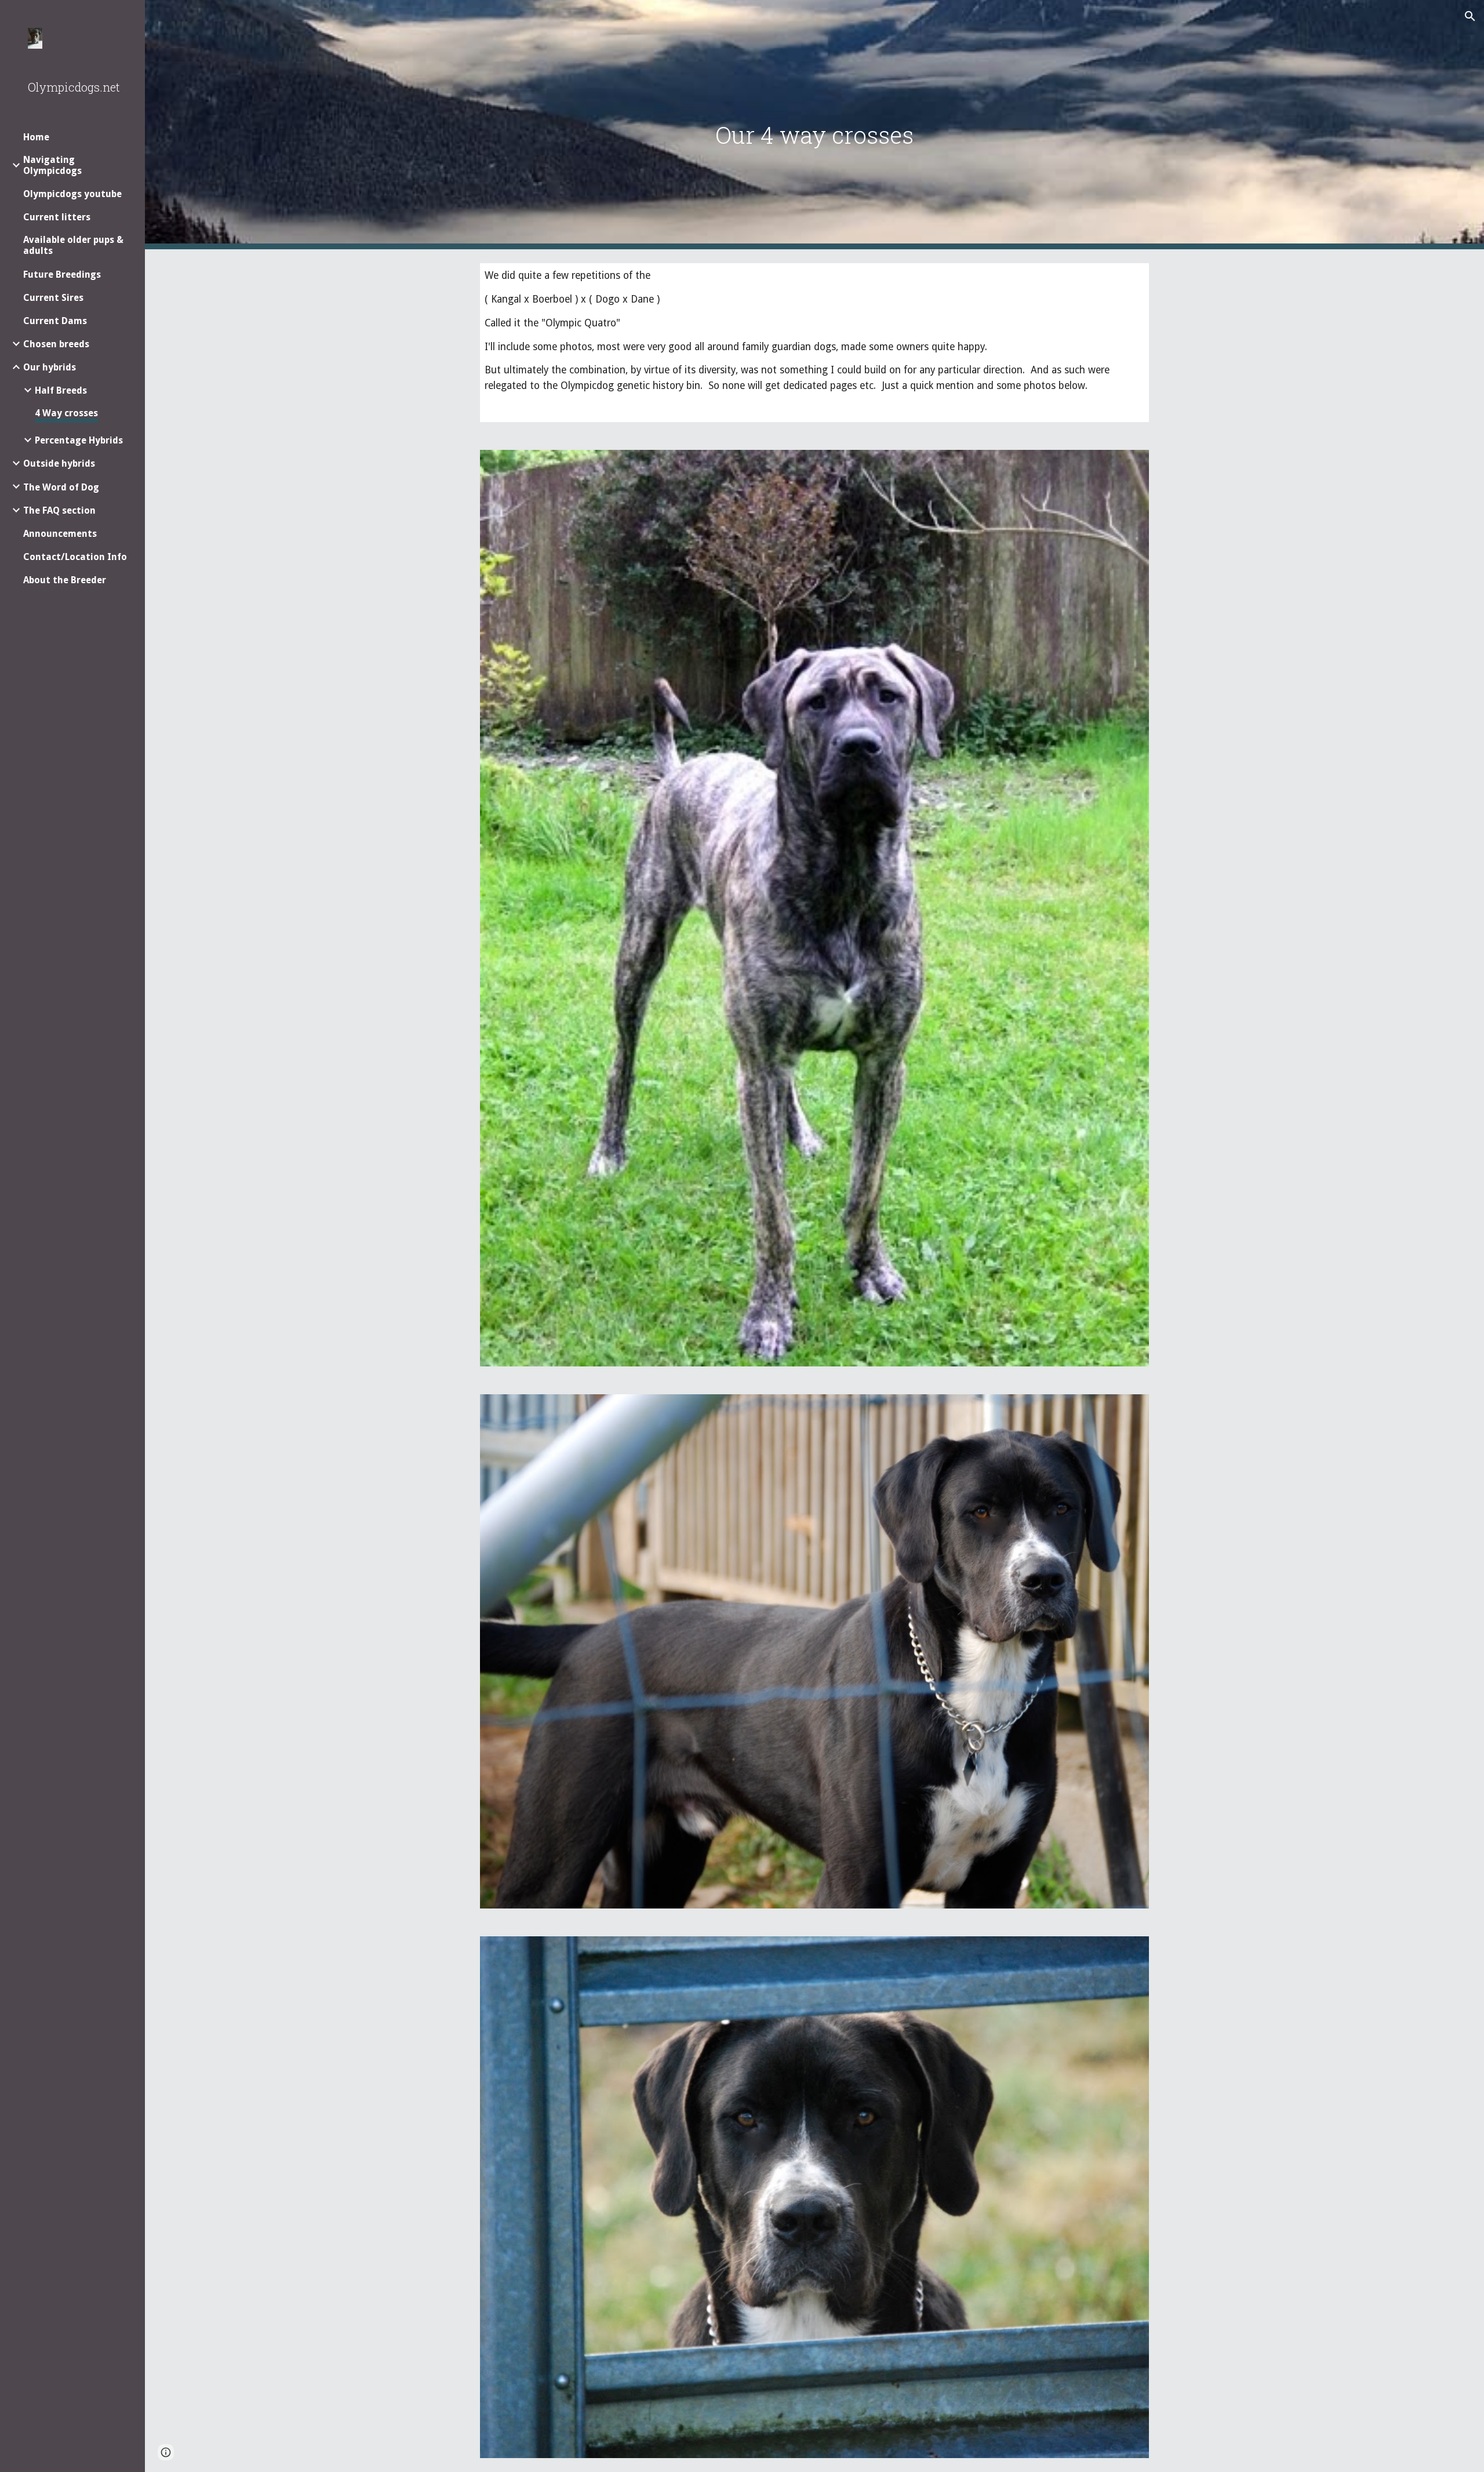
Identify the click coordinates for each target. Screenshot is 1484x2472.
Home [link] (36, 137)
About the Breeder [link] (65, 580)
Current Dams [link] (55, 321)
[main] (814, 125)
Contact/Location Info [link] (75, 557)
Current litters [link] (57, 217)
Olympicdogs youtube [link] (72, 194)
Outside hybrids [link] (59, 463)
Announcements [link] (60, 534)
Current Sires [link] (53, 298)
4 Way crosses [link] (66, 413)
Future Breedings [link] (62, 275)
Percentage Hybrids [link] (79, 440)
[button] (1470, 16)
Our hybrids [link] (50, 367)
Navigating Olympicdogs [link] (52, 165)
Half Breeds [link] (61, 390)
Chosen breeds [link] (56, 344)
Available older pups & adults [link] (73, 245)
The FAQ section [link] (59, 510)
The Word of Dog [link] (61, 487)
